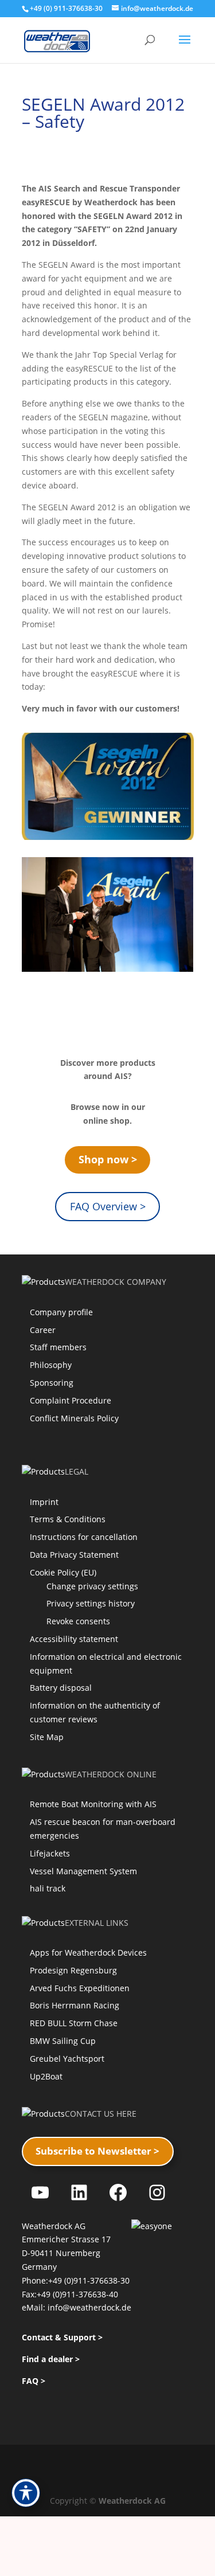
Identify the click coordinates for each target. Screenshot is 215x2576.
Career (43, 1330)
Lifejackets (50, 1853)
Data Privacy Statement (74, 1555)
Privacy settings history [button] (91, 1603)
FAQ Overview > (108, 1206)
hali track (48, 1888)
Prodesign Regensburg (73, 1970)
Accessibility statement (74, 1639)
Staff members (58, 1347)
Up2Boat (46, 2076)
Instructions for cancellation (84, 1537)
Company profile (61, 1312)
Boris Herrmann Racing (75, 2005)
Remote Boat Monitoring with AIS (93, 1804)
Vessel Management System (83, 1871)
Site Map (47, 1737)
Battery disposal (61, 1688)
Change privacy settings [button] (92, 1586)
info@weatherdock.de (89, 2307)
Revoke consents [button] (78, 1621)
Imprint (44, 1502)
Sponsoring (52, 1383)
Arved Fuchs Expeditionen (80, 1988)
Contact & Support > (62, 2337)
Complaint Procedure (71, 1400)
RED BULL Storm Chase (74, 2023)
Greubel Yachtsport (67, 2059)
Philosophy (51, 1365)
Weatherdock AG (132, 2501)
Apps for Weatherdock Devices (88, 1952)
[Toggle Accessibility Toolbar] (26, 2493)
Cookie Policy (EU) (63, 1572)
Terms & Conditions (68, 1519)
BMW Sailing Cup (63, 2041)
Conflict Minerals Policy (74, 1418)
